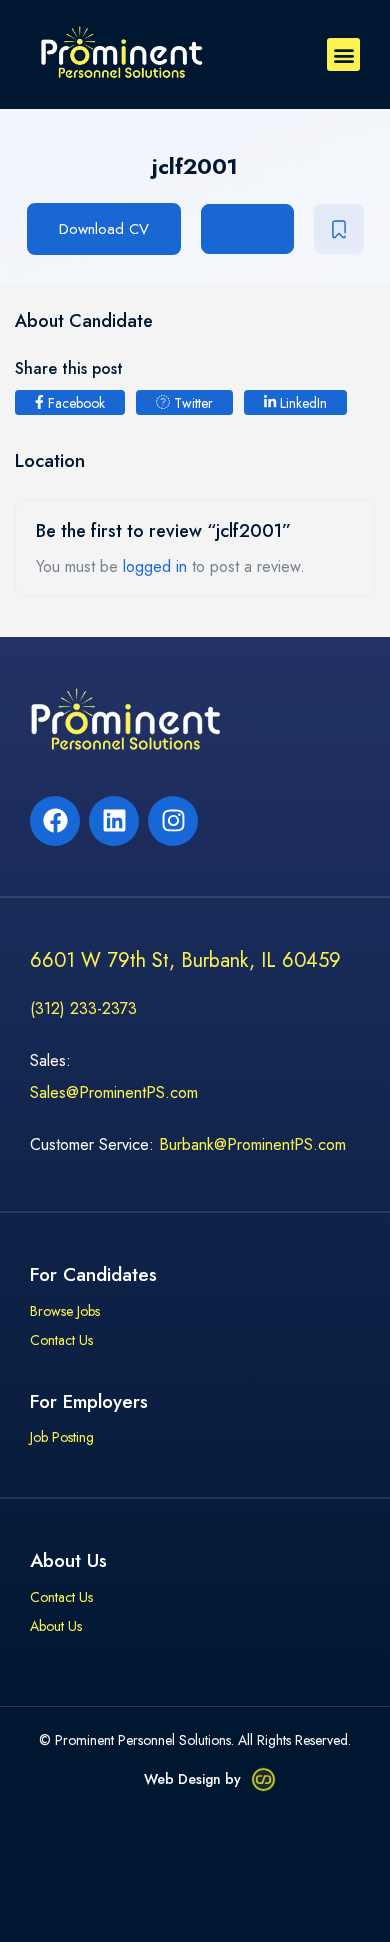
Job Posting (62, 1438)
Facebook (74, 403)
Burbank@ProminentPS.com (252, 1144)
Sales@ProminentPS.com (114, 1092)
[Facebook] (55, 821)
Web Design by (192, 1779)
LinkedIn (301, 403)
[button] (343, 54)
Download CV (104, 229)
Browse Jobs (65, 1312)
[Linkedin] (114, 821)
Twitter (191, 403)
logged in (155, 566)
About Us (56, 1627)
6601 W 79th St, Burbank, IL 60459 (185, 960)
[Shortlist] (339, 229)
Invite (247, 229)
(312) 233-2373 (83, 1008)
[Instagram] (173, 821)
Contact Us (61, 1341)
